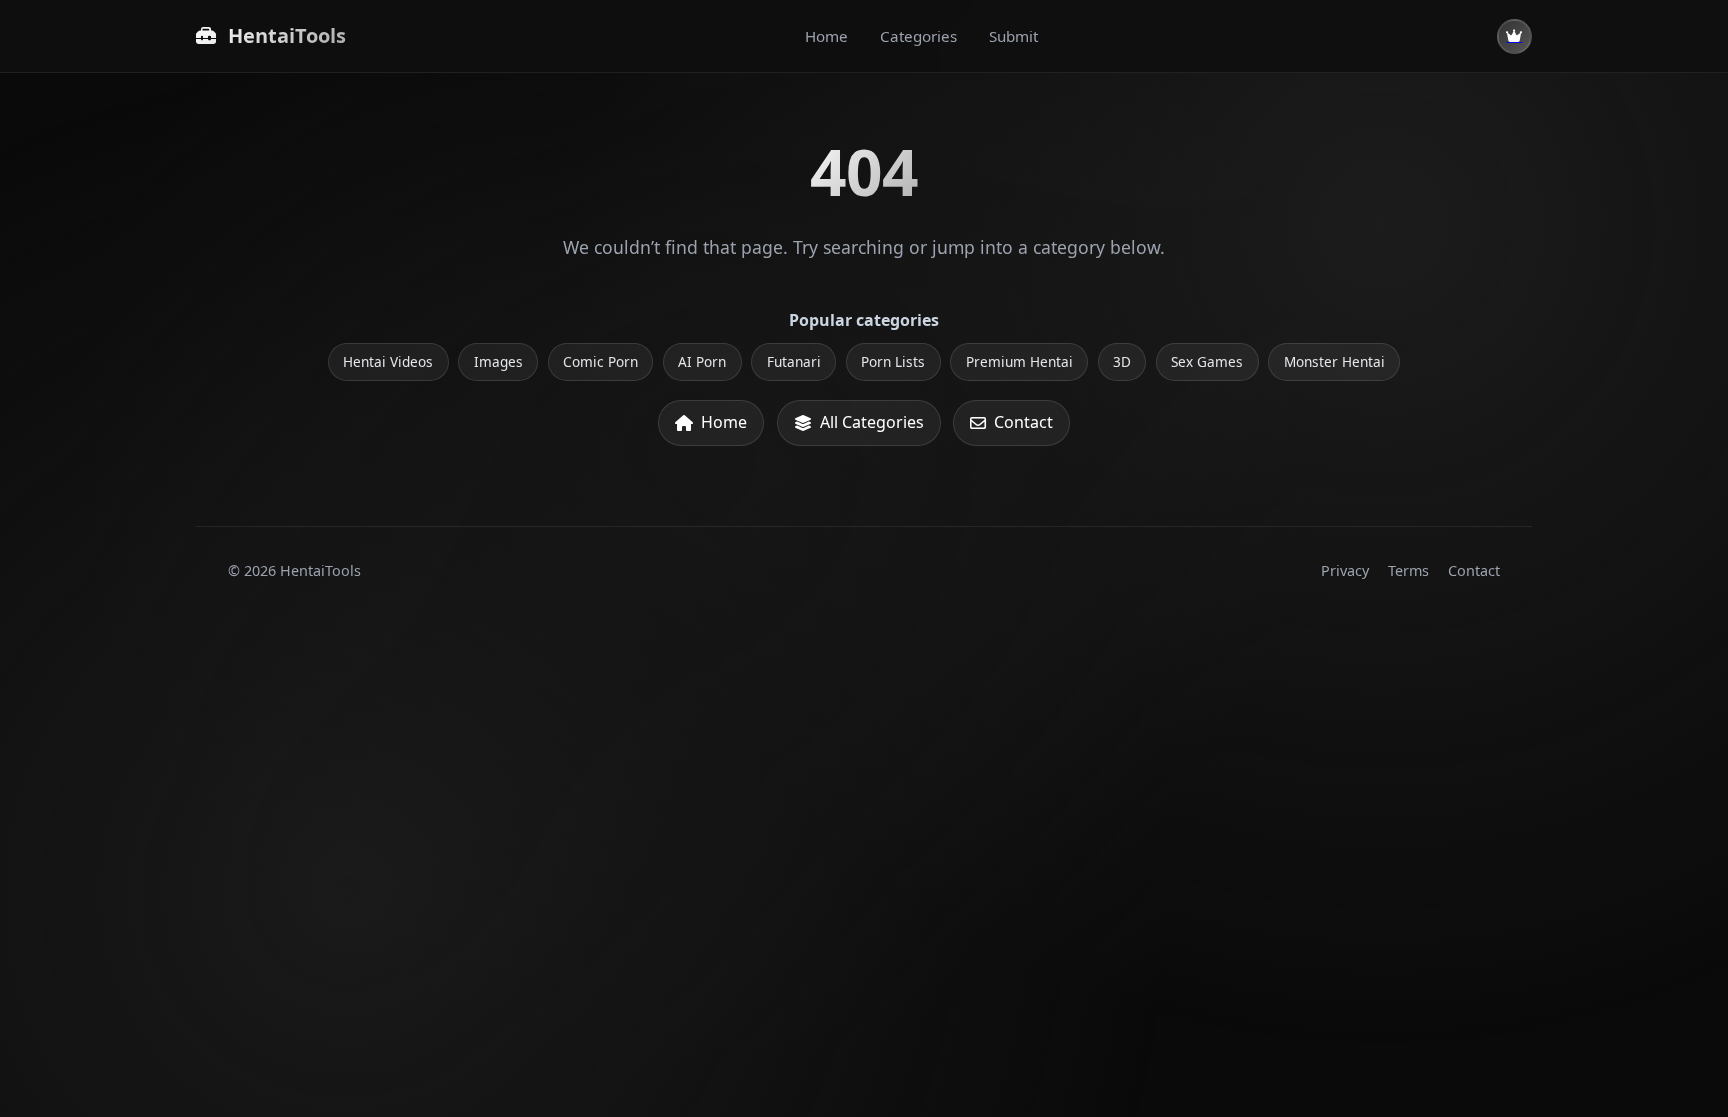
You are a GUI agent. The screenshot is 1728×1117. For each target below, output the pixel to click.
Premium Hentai (1019, 361)
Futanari (794, 361)
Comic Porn (600, 361)
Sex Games (1207, 361)
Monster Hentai (1334, 361)
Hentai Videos (388, 361)
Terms (1408, 570)
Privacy (1345, 570)
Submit (1013, 36)
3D (1122, 361)
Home (826, 36)
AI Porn (702, 361)
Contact (1023, 422)
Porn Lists (893, 361)
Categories (918, 36)
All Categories (872, 422)
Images (498, 361)
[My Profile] (1514, 36)
